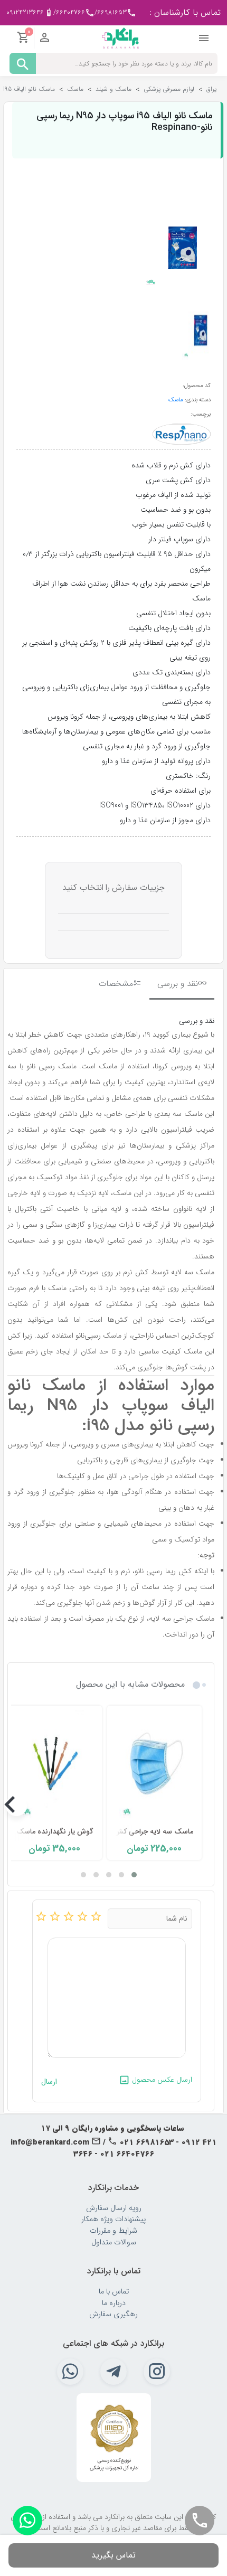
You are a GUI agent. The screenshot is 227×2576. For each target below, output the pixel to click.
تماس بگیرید (113, 2555)
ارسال (49, 2082)
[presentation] (201, 1806)
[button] (134, 1875)
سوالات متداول (114, 2243)
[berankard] (120, 37)
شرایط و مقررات (113, 2231)
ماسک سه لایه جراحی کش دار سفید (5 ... (130, 1832)
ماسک (176, 400)
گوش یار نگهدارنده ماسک (55, 1832)
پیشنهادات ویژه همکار (113, 2219)
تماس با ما (114, 2292)
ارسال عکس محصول (161, 2080)
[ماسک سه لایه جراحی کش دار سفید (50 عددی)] (154, 1765)
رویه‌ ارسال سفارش (114, 2208)
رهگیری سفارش (113, 2314)
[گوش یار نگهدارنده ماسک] (54, 1765)
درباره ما (114, 2303)
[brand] (182, 434)
